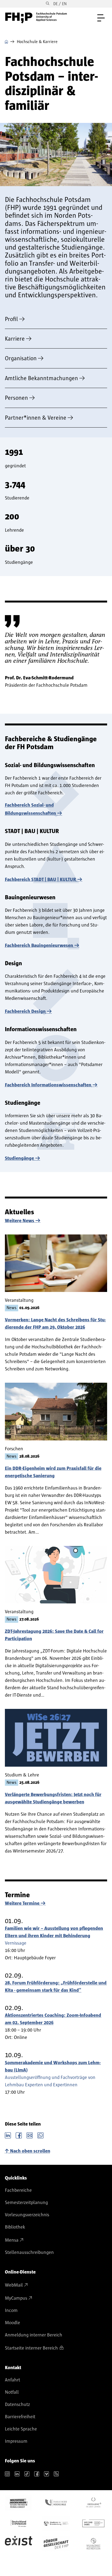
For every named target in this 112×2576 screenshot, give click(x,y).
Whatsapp (41, 2135)
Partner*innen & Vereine (36, 418)
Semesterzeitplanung (26, 2203)
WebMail (14, 2285)
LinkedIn (8, 2135)
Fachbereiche (18, 2190)
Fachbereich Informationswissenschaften (48, 1085)
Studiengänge (19, 1158)
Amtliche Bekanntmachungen (41, 378)
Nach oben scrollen (30, 2151)
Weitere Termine (22, 1903)
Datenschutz (17, 2405)
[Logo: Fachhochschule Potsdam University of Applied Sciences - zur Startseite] (36, 18)
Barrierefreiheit (20, 2417)
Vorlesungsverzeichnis (27, 2215)
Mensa (12, 2240)
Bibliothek (15, 2227)
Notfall (12, 2392)
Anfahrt (13, 2380)
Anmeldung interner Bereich (34, 2335)
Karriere (15, 339)
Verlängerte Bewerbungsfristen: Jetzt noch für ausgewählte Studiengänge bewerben (53, 1798)
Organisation (21, 358)
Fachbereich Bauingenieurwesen (39, 946)
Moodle (13, 2323)
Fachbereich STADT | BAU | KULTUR (41, 880)
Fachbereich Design (25, 1012)
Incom (11, 2311)
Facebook (19, 2135)
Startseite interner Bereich (31, 2348)
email (30, 2135)
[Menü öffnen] (101, 18)
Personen (16, 398)
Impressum (16, 2441)
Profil (11, 319)
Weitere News (20, 1221)
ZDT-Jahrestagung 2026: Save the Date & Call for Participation (54, 1635)
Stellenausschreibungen (29, 2253)
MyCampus (16, 2298)
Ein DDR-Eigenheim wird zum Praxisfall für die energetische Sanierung (53, 1472)
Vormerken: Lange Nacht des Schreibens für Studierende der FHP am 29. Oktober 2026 (55, 1324)
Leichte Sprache (21, 2429)
